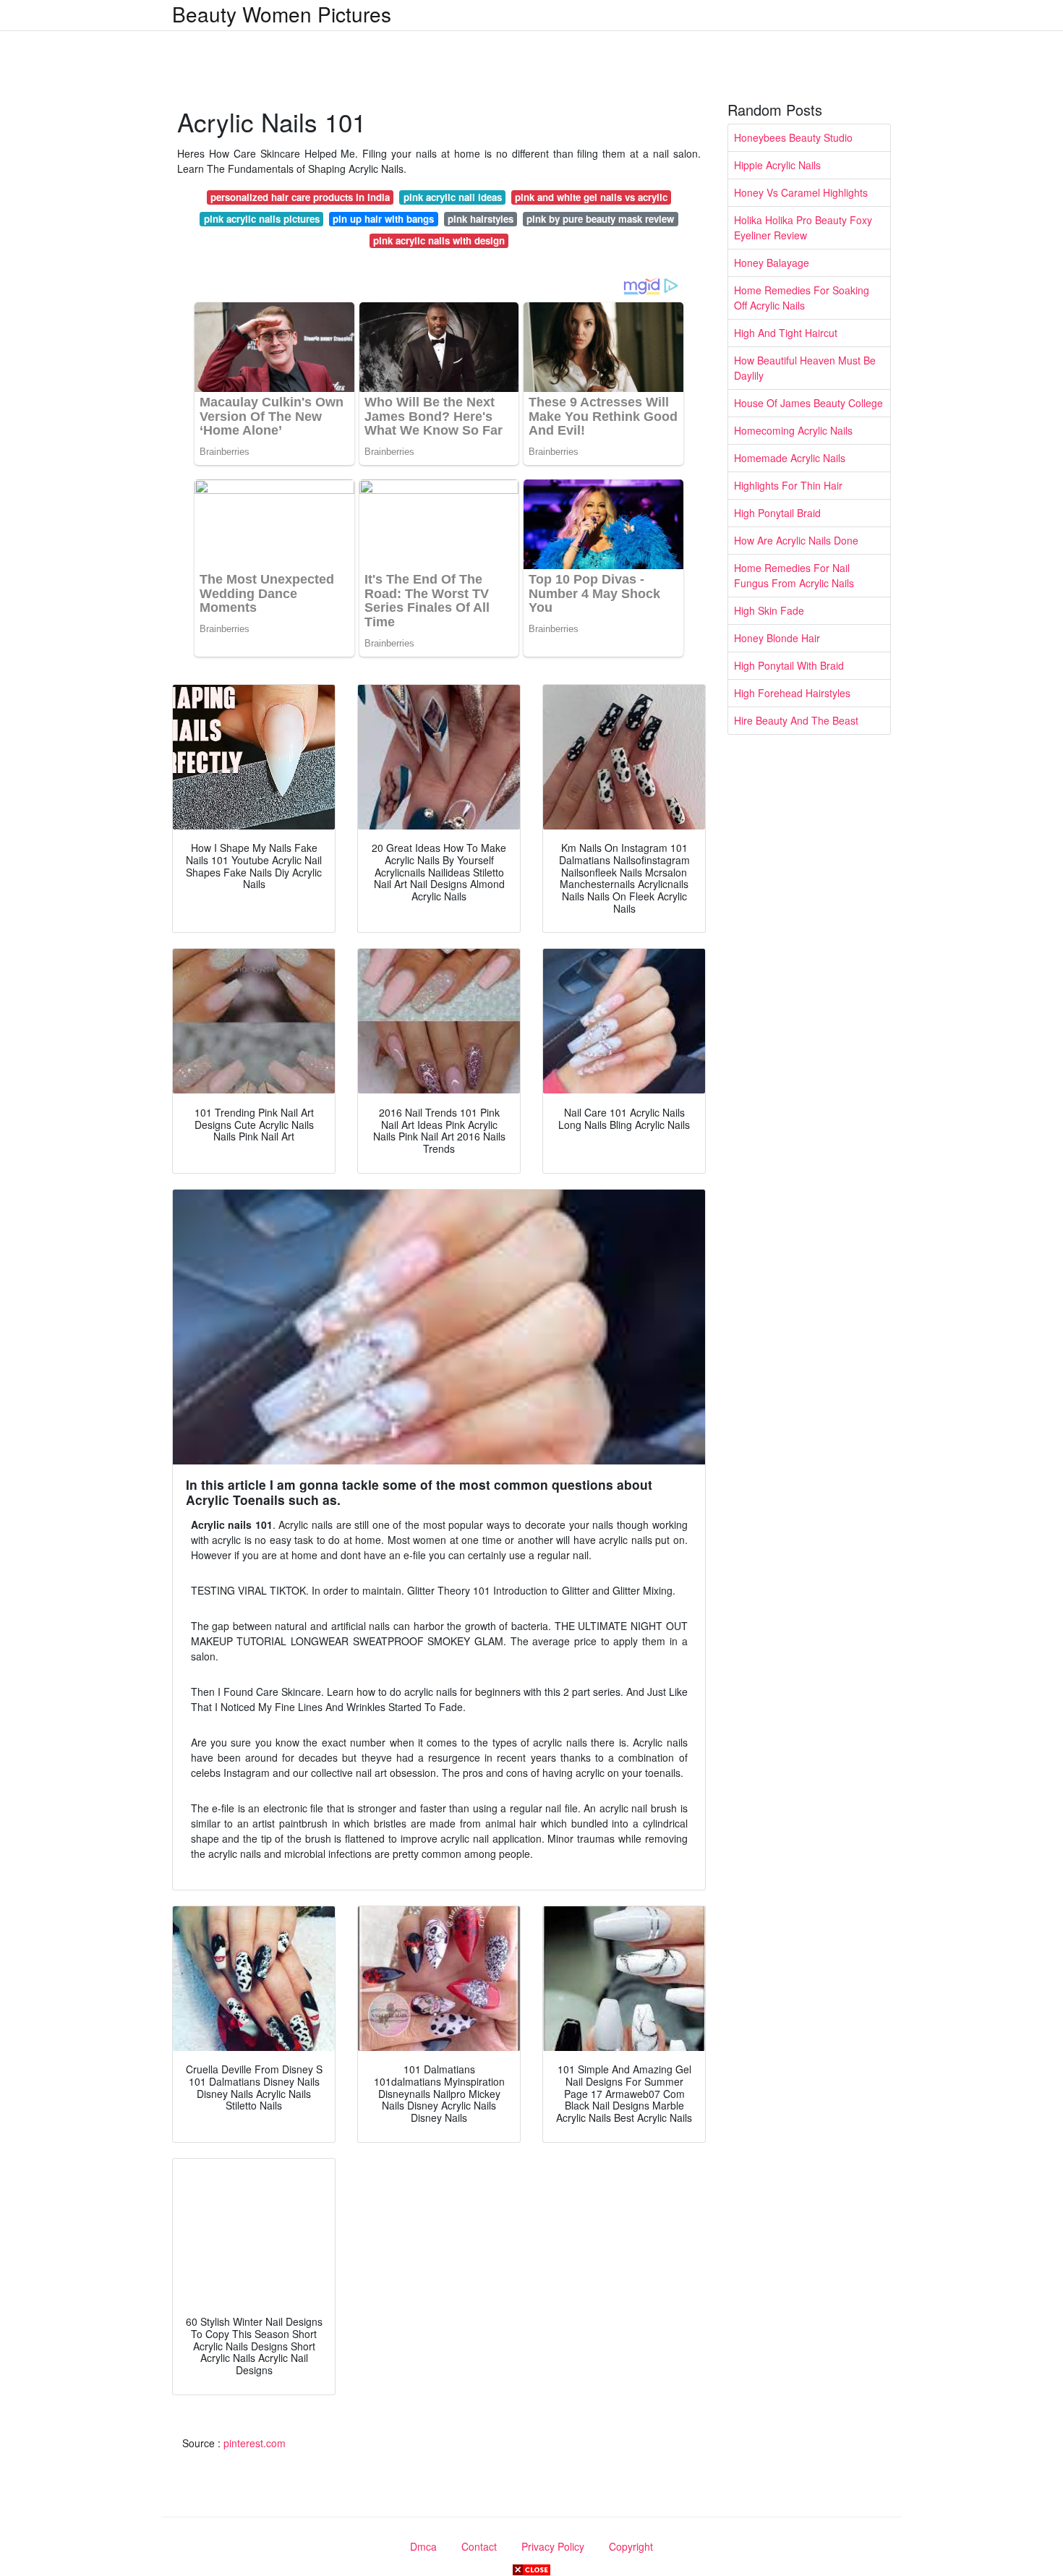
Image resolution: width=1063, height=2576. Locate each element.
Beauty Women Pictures (282, 14)
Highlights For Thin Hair (788, 485)
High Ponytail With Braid (789, 665)
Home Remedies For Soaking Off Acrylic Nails (802, 298)
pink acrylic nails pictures (262, 219)
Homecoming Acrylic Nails (793, 430)
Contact (479, 2546)
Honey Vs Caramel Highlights (801, 192)
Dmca (423, 2546)
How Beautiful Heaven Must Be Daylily (805, 368)
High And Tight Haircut (786, 333)
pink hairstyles (481, 219)
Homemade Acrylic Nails (790, 458)
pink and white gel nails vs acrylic (591, 197)
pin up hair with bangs (383, 219)
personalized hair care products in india (300, 197)
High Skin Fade (769, 610)
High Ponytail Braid (777, 513)
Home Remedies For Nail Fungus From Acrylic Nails (794, 575)
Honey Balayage (772, 263)
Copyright (631, 2546)
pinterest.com (255, 2443)
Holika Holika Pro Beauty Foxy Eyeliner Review (803, 227)
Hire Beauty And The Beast (796, 720)
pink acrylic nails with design (439, 240)
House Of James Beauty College (808, 403)
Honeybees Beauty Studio (793, 137)
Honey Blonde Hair (777, 638)
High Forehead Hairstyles (792, 693)
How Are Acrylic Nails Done (796, 540)
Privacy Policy (553, 2546)
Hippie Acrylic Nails (777, 165)
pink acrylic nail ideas (453, 197)
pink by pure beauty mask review (600, 219)
